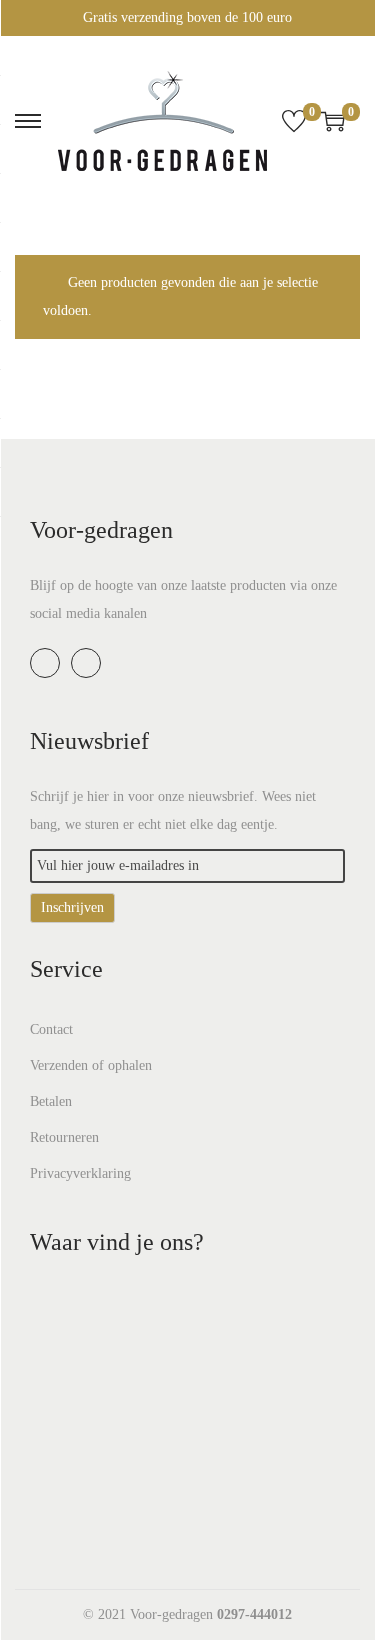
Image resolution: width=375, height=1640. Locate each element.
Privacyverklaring (80, 1173)
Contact (51, 1029)
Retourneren (64, 1137)
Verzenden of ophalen (91, 1065)
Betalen (51, 1101)
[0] (294, 121)
